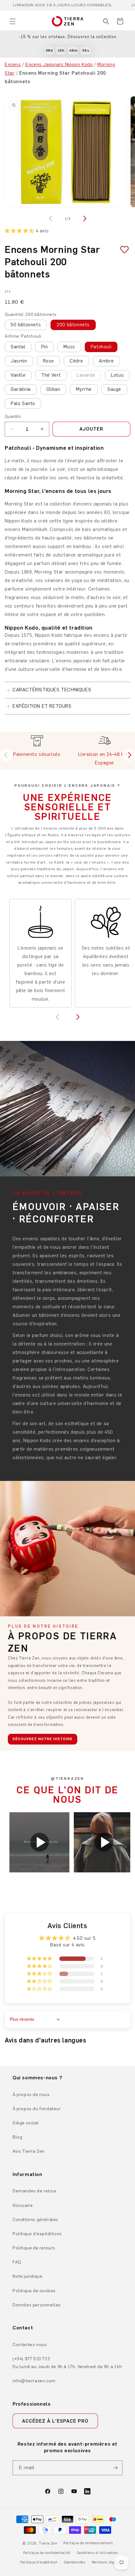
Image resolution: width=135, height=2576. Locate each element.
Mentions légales (106, 2562)
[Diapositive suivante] (129, 755)
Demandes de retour (35, 2191)
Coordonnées (75, 2562)
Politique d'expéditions (37, 2234)
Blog (17, 2137)
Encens (13, 65)
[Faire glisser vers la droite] (84, 219)
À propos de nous (31, 2095)
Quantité (13, 417)
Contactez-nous (30, 2345)
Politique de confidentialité (47, 2553)
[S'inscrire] (115, 2468)
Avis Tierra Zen (29, 2151)
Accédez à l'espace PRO (55, 2421)
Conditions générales (35, 2220)
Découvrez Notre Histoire (43, 1739)
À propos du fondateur (37, 2109)
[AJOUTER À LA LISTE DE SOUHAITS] (122, 250)
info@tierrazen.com (34, 2381)
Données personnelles (37, 2305)
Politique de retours (34, 2248)
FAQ (17, 2262)
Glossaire (23, 2205)
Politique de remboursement (88, 2543)
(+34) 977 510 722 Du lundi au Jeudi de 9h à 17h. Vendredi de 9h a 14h (67, 2363)
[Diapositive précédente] (6, 755)
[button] (13, 21)
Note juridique (27, 2276)
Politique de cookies (34, 2291)
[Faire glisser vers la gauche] (51, 219)
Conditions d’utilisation (97, 2553)
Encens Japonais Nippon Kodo (59, 65)
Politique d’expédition (39, 2562)
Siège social (26, 2123)
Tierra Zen (48, 2543)
